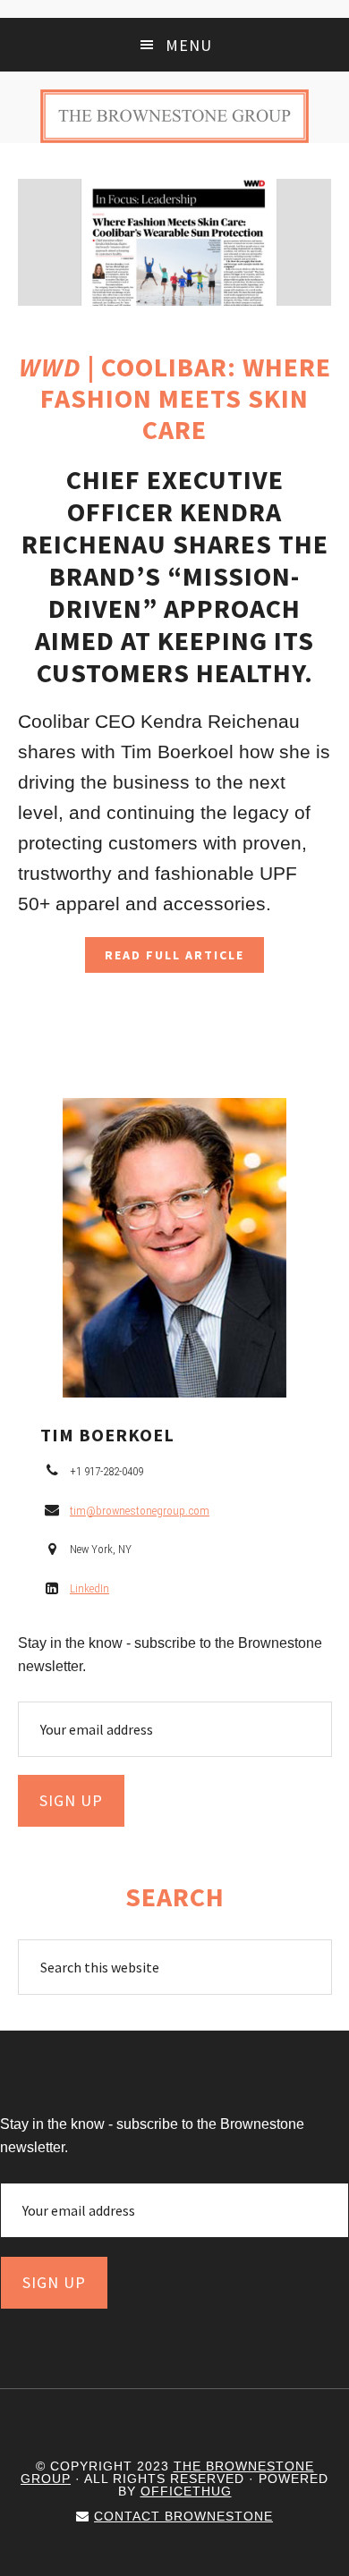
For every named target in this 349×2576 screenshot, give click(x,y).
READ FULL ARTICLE (174, 955)
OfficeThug (186, 2491)
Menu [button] (189, 45)
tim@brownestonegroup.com (140, 1511)
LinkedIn (89, 1588)
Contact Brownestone (183, 2516)
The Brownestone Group (174, 116)
